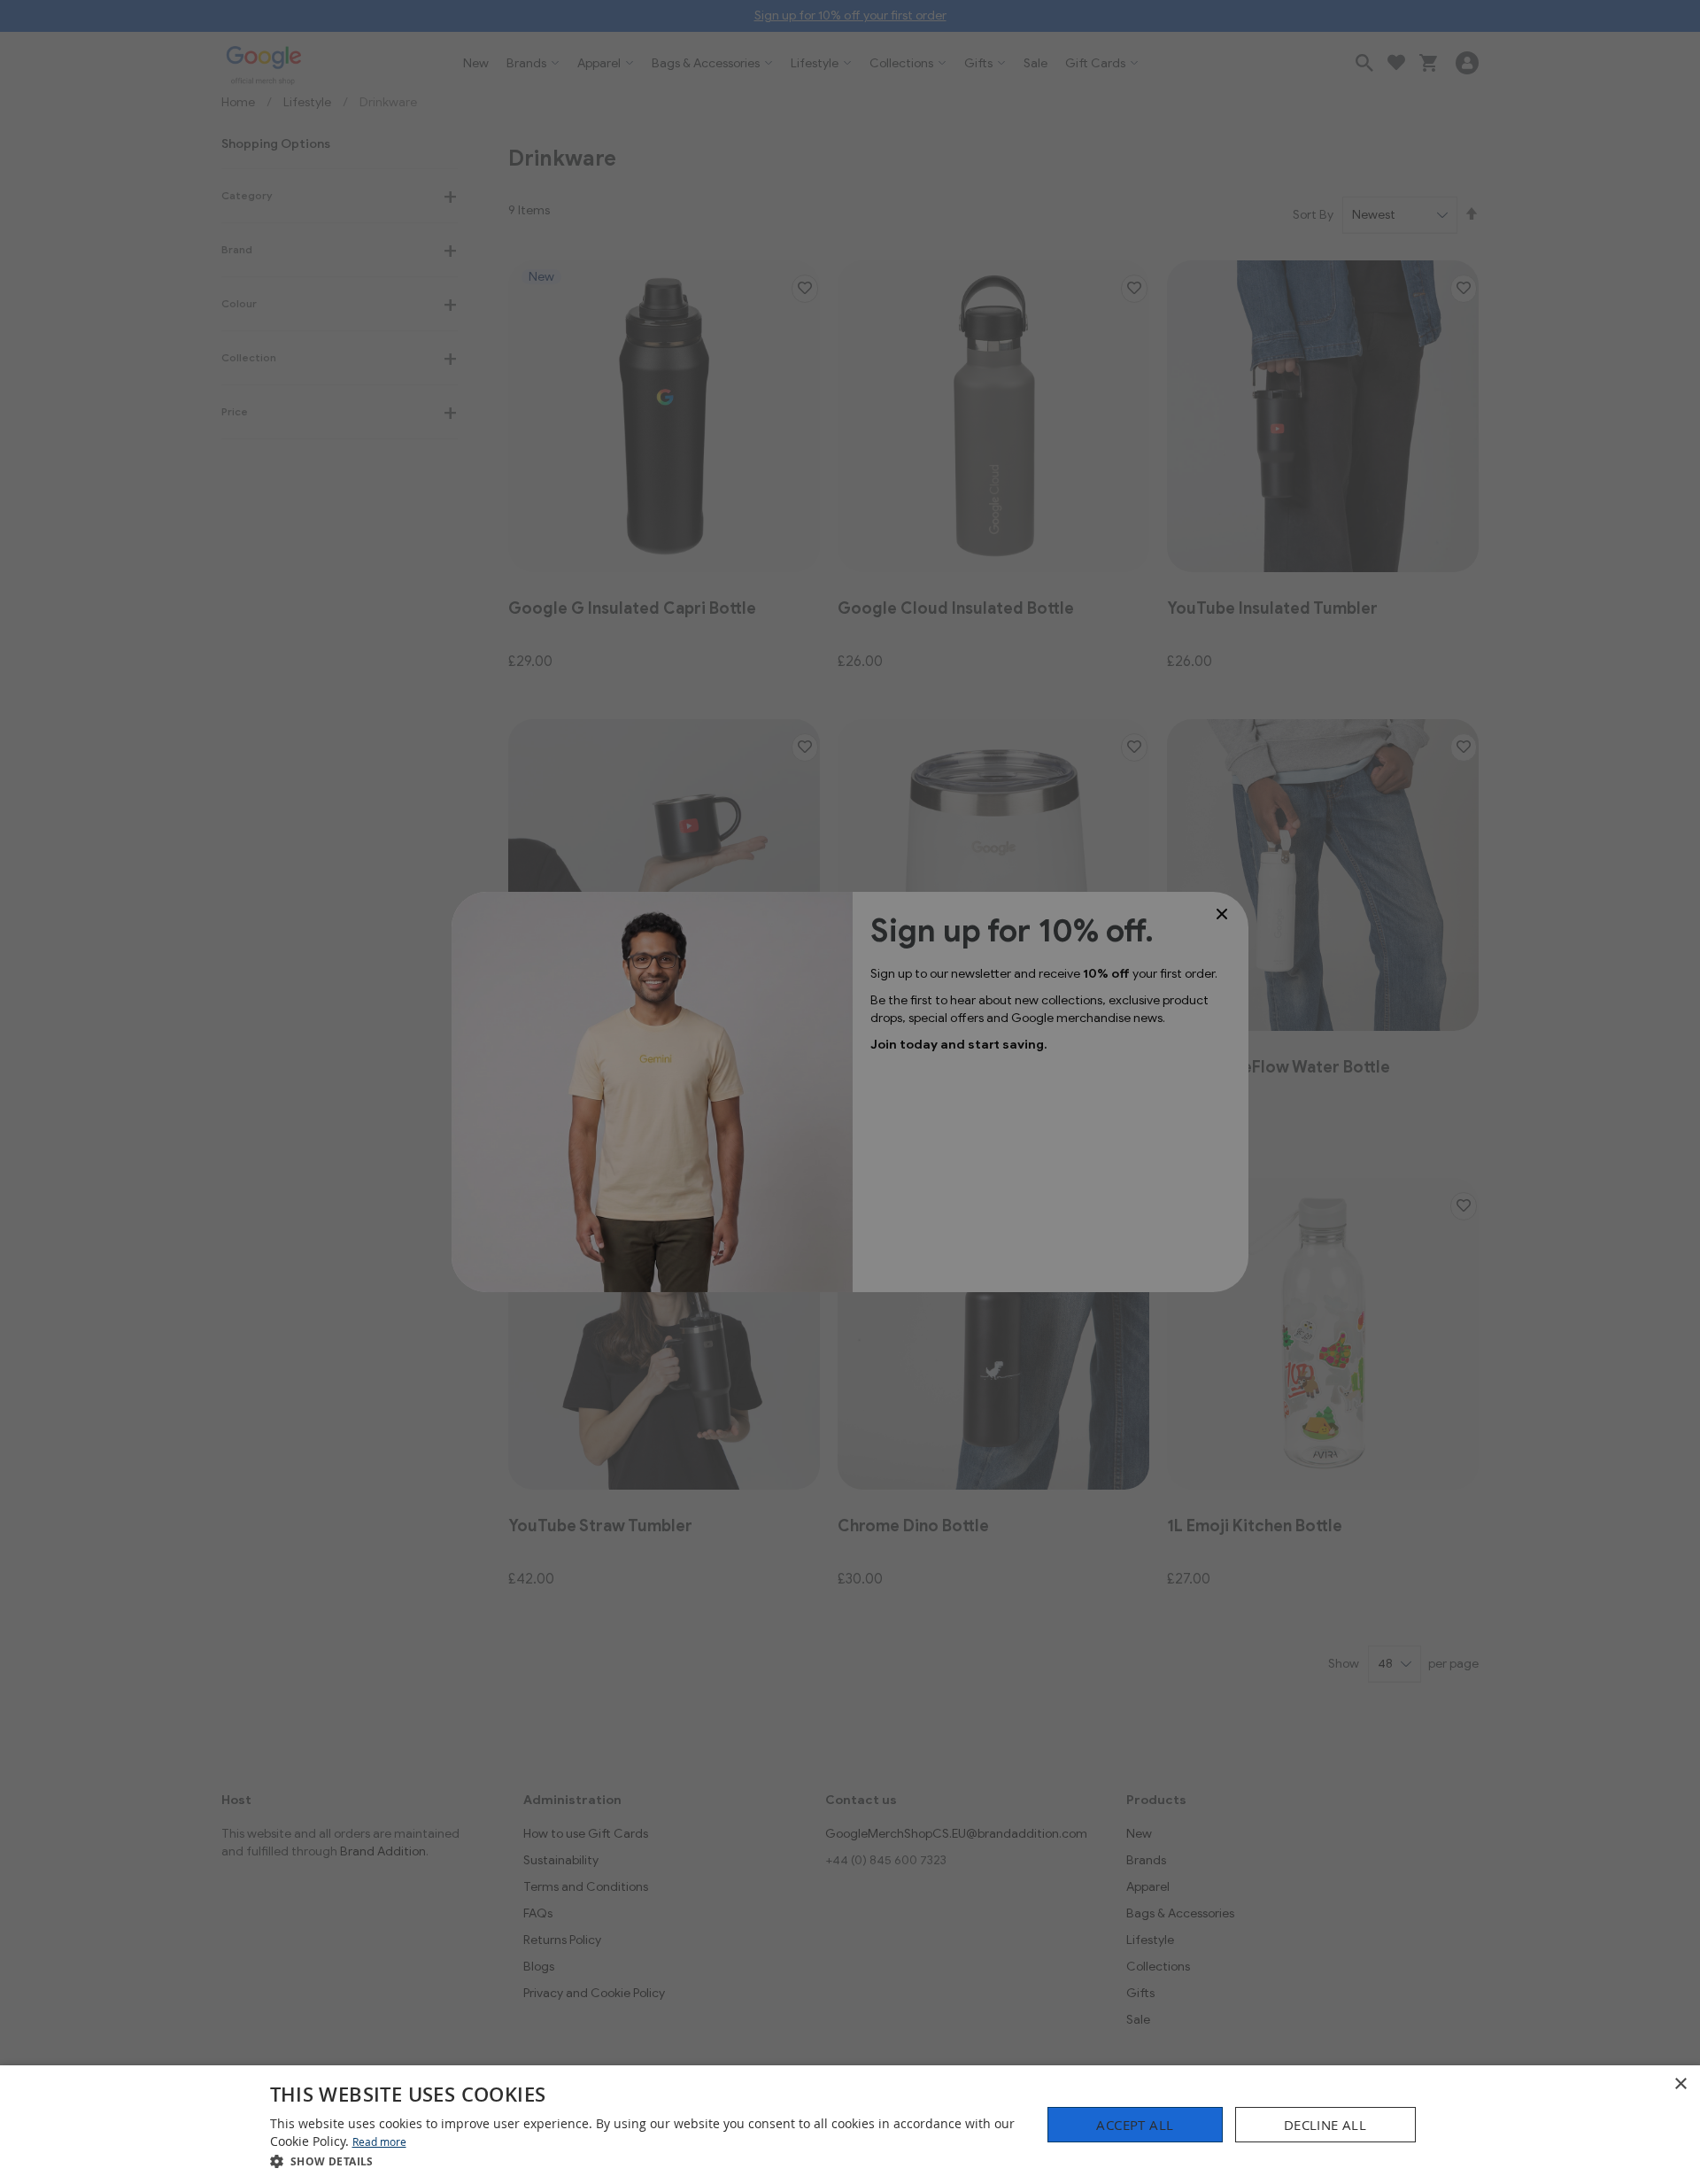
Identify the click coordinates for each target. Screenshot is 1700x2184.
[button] (645, 2161)
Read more (379, 2141)
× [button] (1680, 2084)
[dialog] (850, 2125)
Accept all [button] (1135, 2125)
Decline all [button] (1325, 2125)
